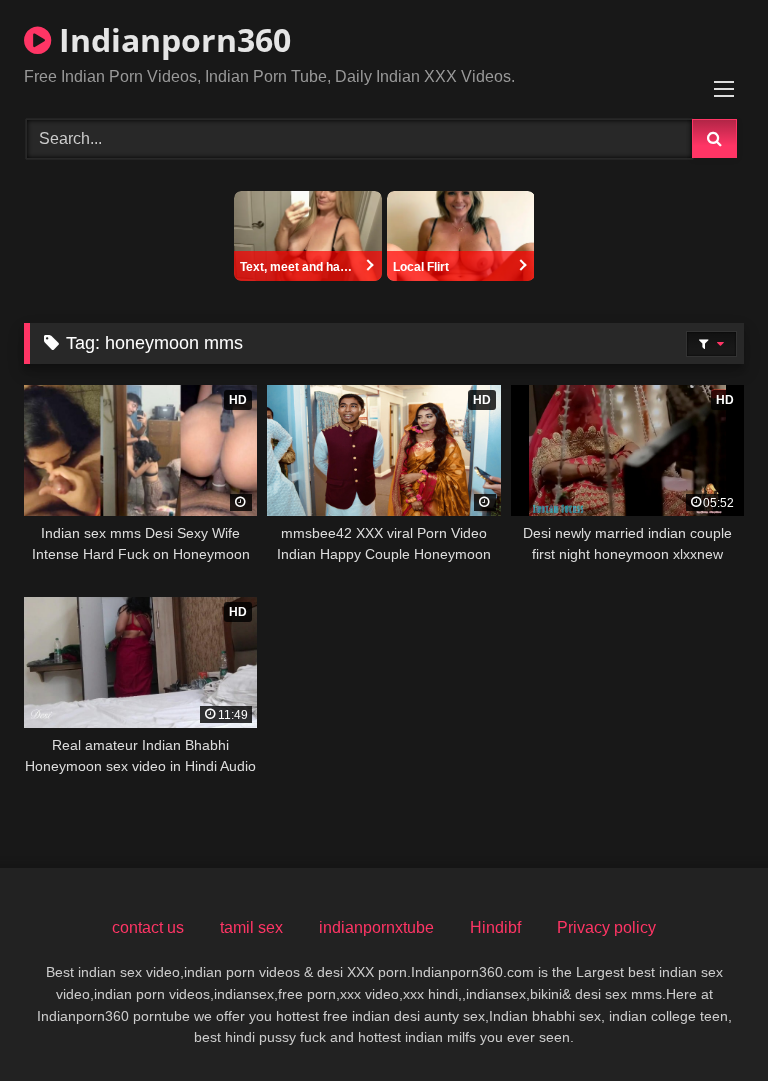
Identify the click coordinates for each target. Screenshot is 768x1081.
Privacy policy (606, 927)
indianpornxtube (376, 927)
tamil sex (251, 927)
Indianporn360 (171, 39)
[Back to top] (706, 1021)
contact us (148, 927)
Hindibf (495, 927)
